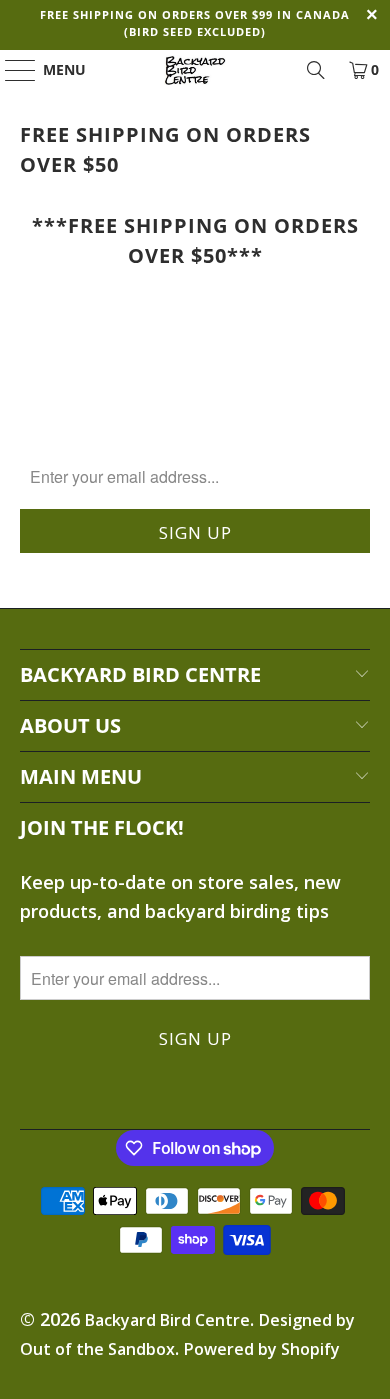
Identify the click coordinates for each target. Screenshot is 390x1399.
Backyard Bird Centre (167, 1320)
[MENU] (11, 70)
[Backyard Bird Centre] (195, 70)
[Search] (316, 70)
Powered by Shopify (262, 1349)
